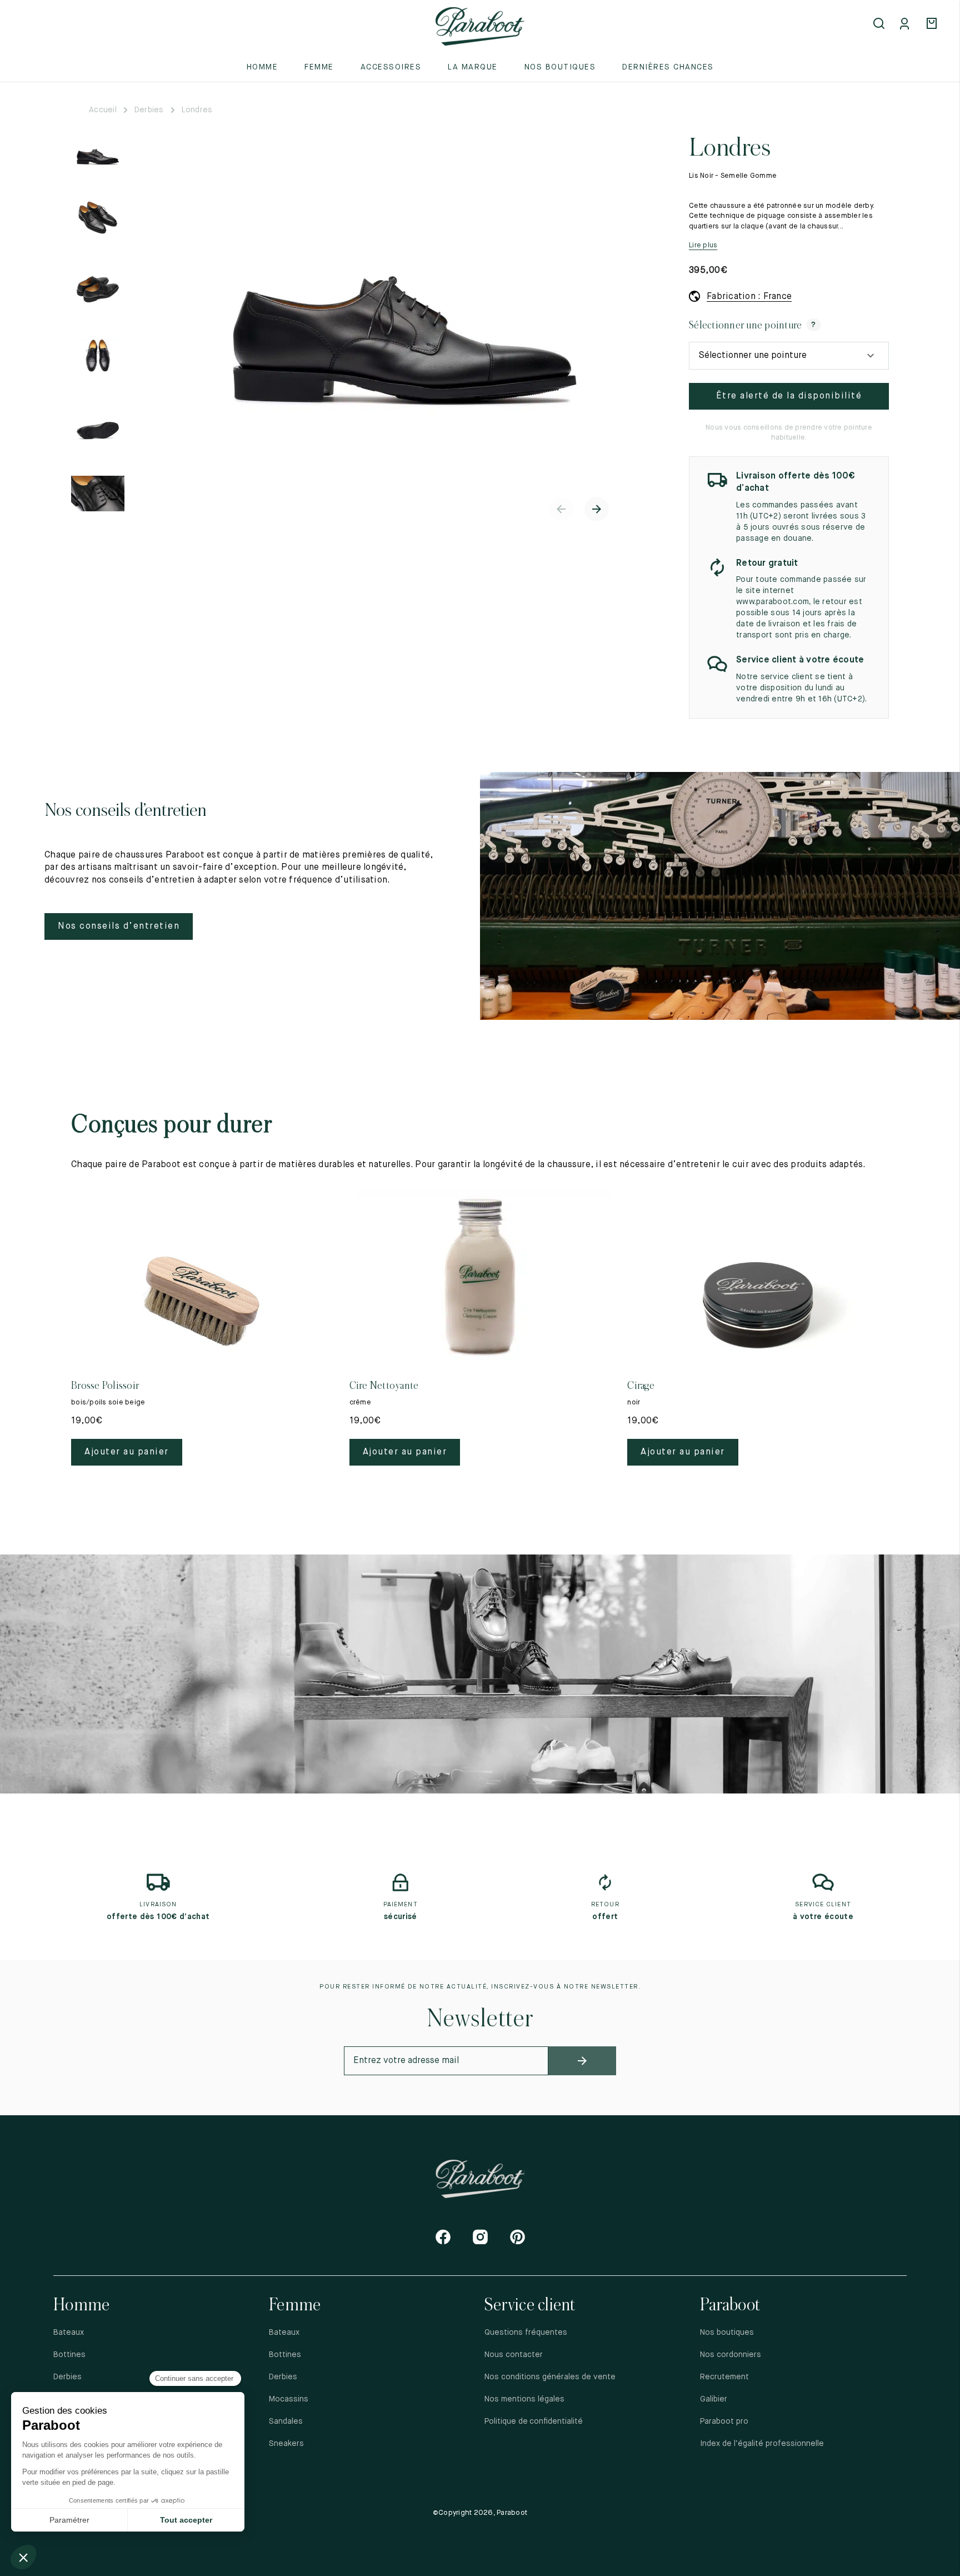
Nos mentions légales (524, 2399)
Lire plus (703, 245)
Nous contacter (514, 2355)
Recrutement (724, 2377)
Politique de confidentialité (534, 2421)
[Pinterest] (517, 2237)
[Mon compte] (907, 24)
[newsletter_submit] (582, 2061)
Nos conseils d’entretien (119, 926)
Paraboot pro (724, 2421)
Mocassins (289, 2399)
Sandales (286, 2421)
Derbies (149, 110)
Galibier (714, 2399)
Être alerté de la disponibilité (789, 396)
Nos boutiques (560, 67)
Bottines (69, 2355)
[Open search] (880, 24)
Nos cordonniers (731, 2355)
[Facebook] (443, 2237)
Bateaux (69, 2333)
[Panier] (933, 24)
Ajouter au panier (127, 1452)
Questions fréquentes (526, 2333)
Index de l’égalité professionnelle (762, 2444)
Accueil (103, 110)
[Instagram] (480, 2237)
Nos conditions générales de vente (550, 2377)
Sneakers (286, 2444)
